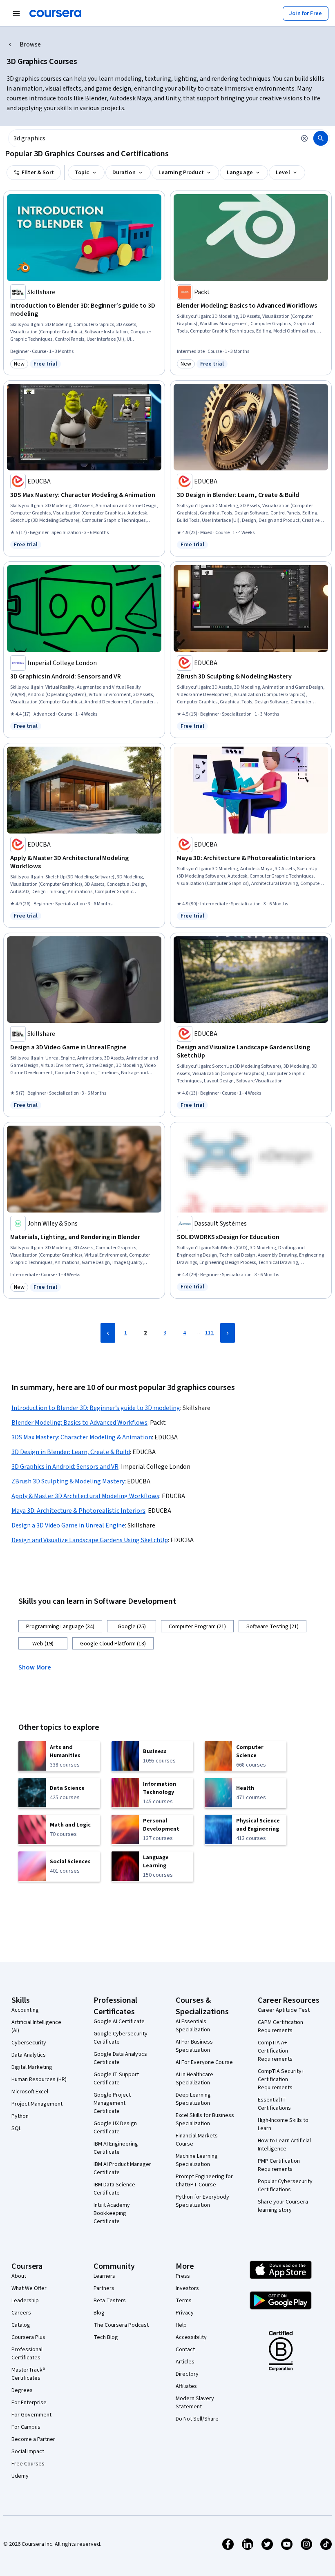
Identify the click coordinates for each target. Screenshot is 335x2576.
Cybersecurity (29, 2043)
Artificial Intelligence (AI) (36, 2026)
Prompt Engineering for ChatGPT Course (204, 2181)
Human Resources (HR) (39, 2079)
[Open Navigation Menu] (16, 13)
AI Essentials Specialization (193, 2026)
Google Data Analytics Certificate (120, 2058)
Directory (187, 2374)
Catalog (21, 2325)
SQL (16, 2128)
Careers (21, 2313)
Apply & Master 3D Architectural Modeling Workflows (85, 1496)
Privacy (185, 2313)
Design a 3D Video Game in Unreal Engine (68, 1525)
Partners (104, 2288)
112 (209, 1333)
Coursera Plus (28, 2337)
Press (183, 2276)
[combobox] (152, 138)
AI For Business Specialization (194, 2046)
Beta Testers (110, 2301)
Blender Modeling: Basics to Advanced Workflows (79, 1423)
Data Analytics (29, 2055)
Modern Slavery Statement (195, 2403)
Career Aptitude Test (284, 2010)
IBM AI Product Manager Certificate (122, 2168)
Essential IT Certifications (274, 2104)
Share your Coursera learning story (283, 2206)
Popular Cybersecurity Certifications (285, 2186)
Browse (30, 44)
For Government (31, 2415)
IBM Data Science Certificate (114, 2189)
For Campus (26, 2427)
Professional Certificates (27, 2354)
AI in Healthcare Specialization (194, 2079)
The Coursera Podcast (121, 2325)
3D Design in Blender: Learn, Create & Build (71, 1452)
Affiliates (186, 2386)
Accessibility (191, 2337)
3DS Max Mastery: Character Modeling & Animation (82, 1437)
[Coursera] (55, 13)
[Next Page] (228, 1333)
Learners (104, 2276)
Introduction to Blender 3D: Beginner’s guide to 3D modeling (96, 1408)
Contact (185, 2350)
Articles (185, 2362)
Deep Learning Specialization (193, 2099)
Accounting (25, 2010)
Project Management (37, 2104)
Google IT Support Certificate (116, 2079)
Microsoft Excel (30, 2092)
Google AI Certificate (119, 2022)
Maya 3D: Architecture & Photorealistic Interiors (78, 1511)
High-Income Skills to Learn (283, 2124)
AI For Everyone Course (204, 2062)
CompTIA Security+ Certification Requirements (281, 2079)
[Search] (321, 138)
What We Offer (29, 2288)
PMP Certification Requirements (279, 2165)
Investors (187, 2288)
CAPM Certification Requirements (280, 2026)
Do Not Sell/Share (197, 2419)
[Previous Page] (108, 1333)
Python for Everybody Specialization (202, 2201)
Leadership (25, 2301)
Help (181, 2325)
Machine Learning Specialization (197, 2160)
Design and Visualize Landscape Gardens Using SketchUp (90, 1540)
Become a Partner (33, 2439)
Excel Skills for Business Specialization (205, 2119)
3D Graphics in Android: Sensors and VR (65, 1467)
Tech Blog (106, 2337)
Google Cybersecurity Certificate (121, 2038)
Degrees (22, 2390)
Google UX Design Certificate (115, 2128)
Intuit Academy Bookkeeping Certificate (112, 2213)
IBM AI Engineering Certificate (116, 2148)
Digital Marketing (32, 2067)
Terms (184, 2301)
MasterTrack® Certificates (28, 2374)
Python (20, 2116)
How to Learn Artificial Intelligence (284, 2145)
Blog (99, 2313)
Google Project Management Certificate (112, 2103)
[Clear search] (304, 138)
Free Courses (28, 2464)
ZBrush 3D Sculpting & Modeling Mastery (68, 1481)
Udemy (20, 2476)
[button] (38, 1667)
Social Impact (28, 2452)
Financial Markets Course (197, 2140)
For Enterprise (29, 2403)
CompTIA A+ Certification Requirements (275, 2051)
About (19, 2276)
